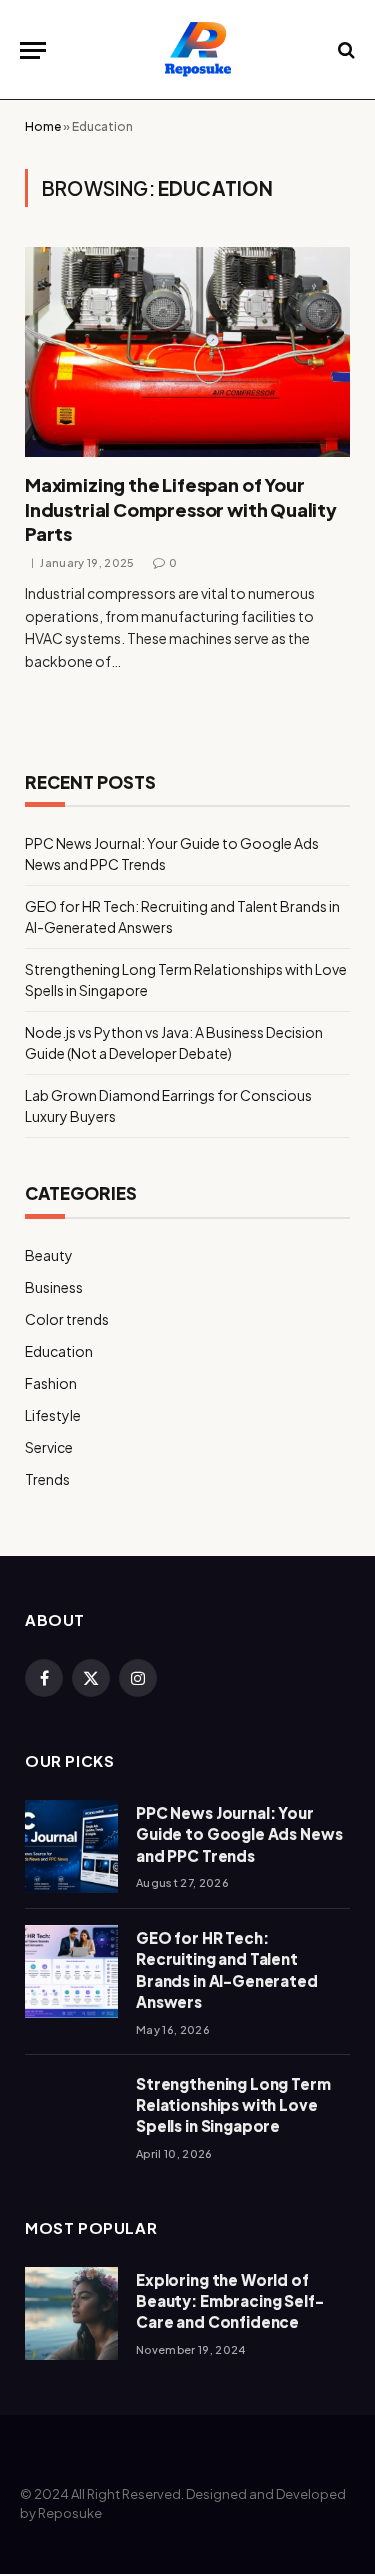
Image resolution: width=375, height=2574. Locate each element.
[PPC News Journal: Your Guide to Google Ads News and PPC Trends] (71, 1846)
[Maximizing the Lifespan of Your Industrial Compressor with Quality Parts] (187, 352)
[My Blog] (197, 50)
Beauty (49, 1255)
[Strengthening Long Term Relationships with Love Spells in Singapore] (71, 2117)
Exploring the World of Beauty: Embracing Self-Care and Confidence (230, 2301)
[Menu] (33, 50)
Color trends (67, 1319)
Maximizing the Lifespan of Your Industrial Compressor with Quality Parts (181, 509)
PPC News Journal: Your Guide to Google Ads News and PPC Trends (239, 1834)
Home (43, 126)
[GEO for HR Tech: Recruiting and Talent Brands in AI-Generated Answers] (71, 1971)
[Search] (344, 50)
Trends (47, 1479)
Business (54, 1287)
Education (59, 1351)
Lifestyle (53, 1415)
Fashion (51, 1383)
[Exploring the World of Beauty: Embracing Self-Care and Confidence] (71, 2313)
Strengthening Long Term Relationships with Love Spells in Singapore (233, 2105)
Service (49, 1447)
